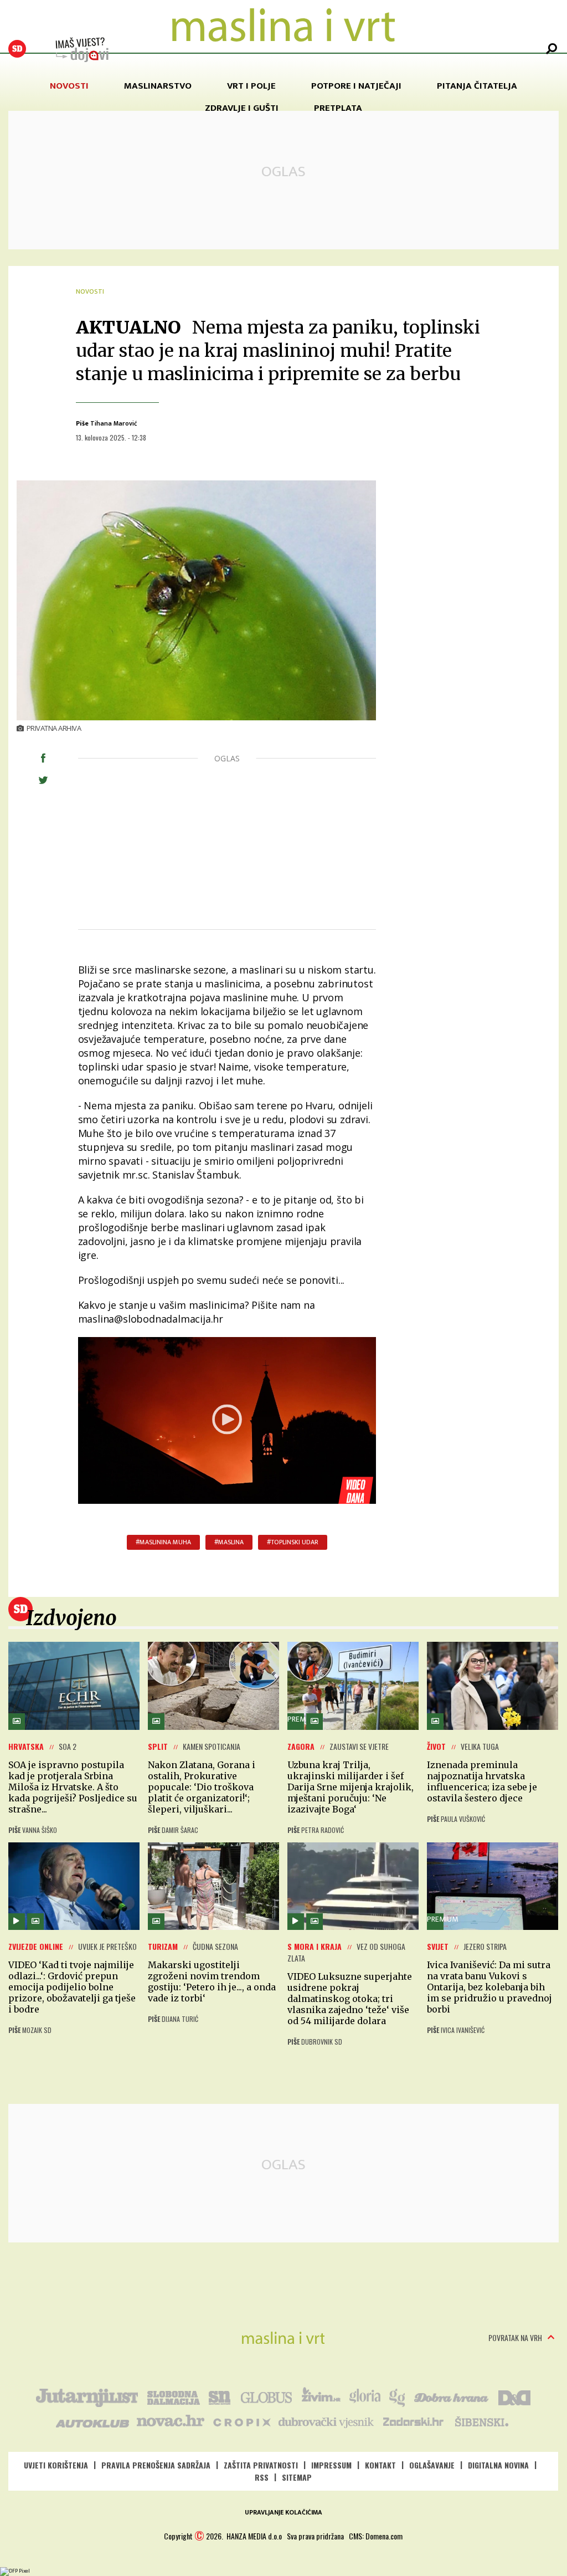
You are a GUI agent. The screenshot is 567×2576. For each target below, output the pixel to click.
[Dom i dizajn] (514, 2396)
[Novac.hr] (171, 2421)
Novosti (69, 86)
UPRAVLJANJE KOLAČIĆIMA (283, 2512)
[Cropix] (241, 2421)
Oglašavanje (432, 2465)
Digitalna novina (498, 2465)
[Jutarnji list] (86, 2396)
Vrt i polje (251, 86)
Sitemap (297, 2477)
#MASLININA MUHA (163, 1542)
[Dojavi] (82, 50)
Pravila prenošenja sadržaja (156, 2465)
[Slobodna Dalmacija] (17, 49)
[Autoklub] (93, 2421)
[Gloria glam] (398, 2396)
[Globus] (267, 2396)
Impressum (331, 2465)
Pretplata (338, 108)
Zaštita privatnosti (261, 2465)
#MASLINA (229, 1542)
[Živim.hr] (321, 2396)
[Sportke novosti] (220, 2396)
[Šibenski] (481, 2421)
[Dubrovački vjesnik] (327, 2421)
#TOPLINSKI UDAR (293, 1542)
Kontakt (380, 2465)
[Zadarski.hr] (414, 2421)
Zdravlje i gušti (242, 108)
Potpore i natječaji (356, 86)
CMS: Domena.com (376, 2536)
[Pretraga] (551, 49)
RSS (262, 2477)
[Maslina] (283, 2338)
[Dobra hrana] (452, 2396)
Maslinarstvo (158, 86)
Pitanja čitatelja (477, 86)
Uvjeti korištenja (56, 2465)
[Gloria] (365, 2396)
